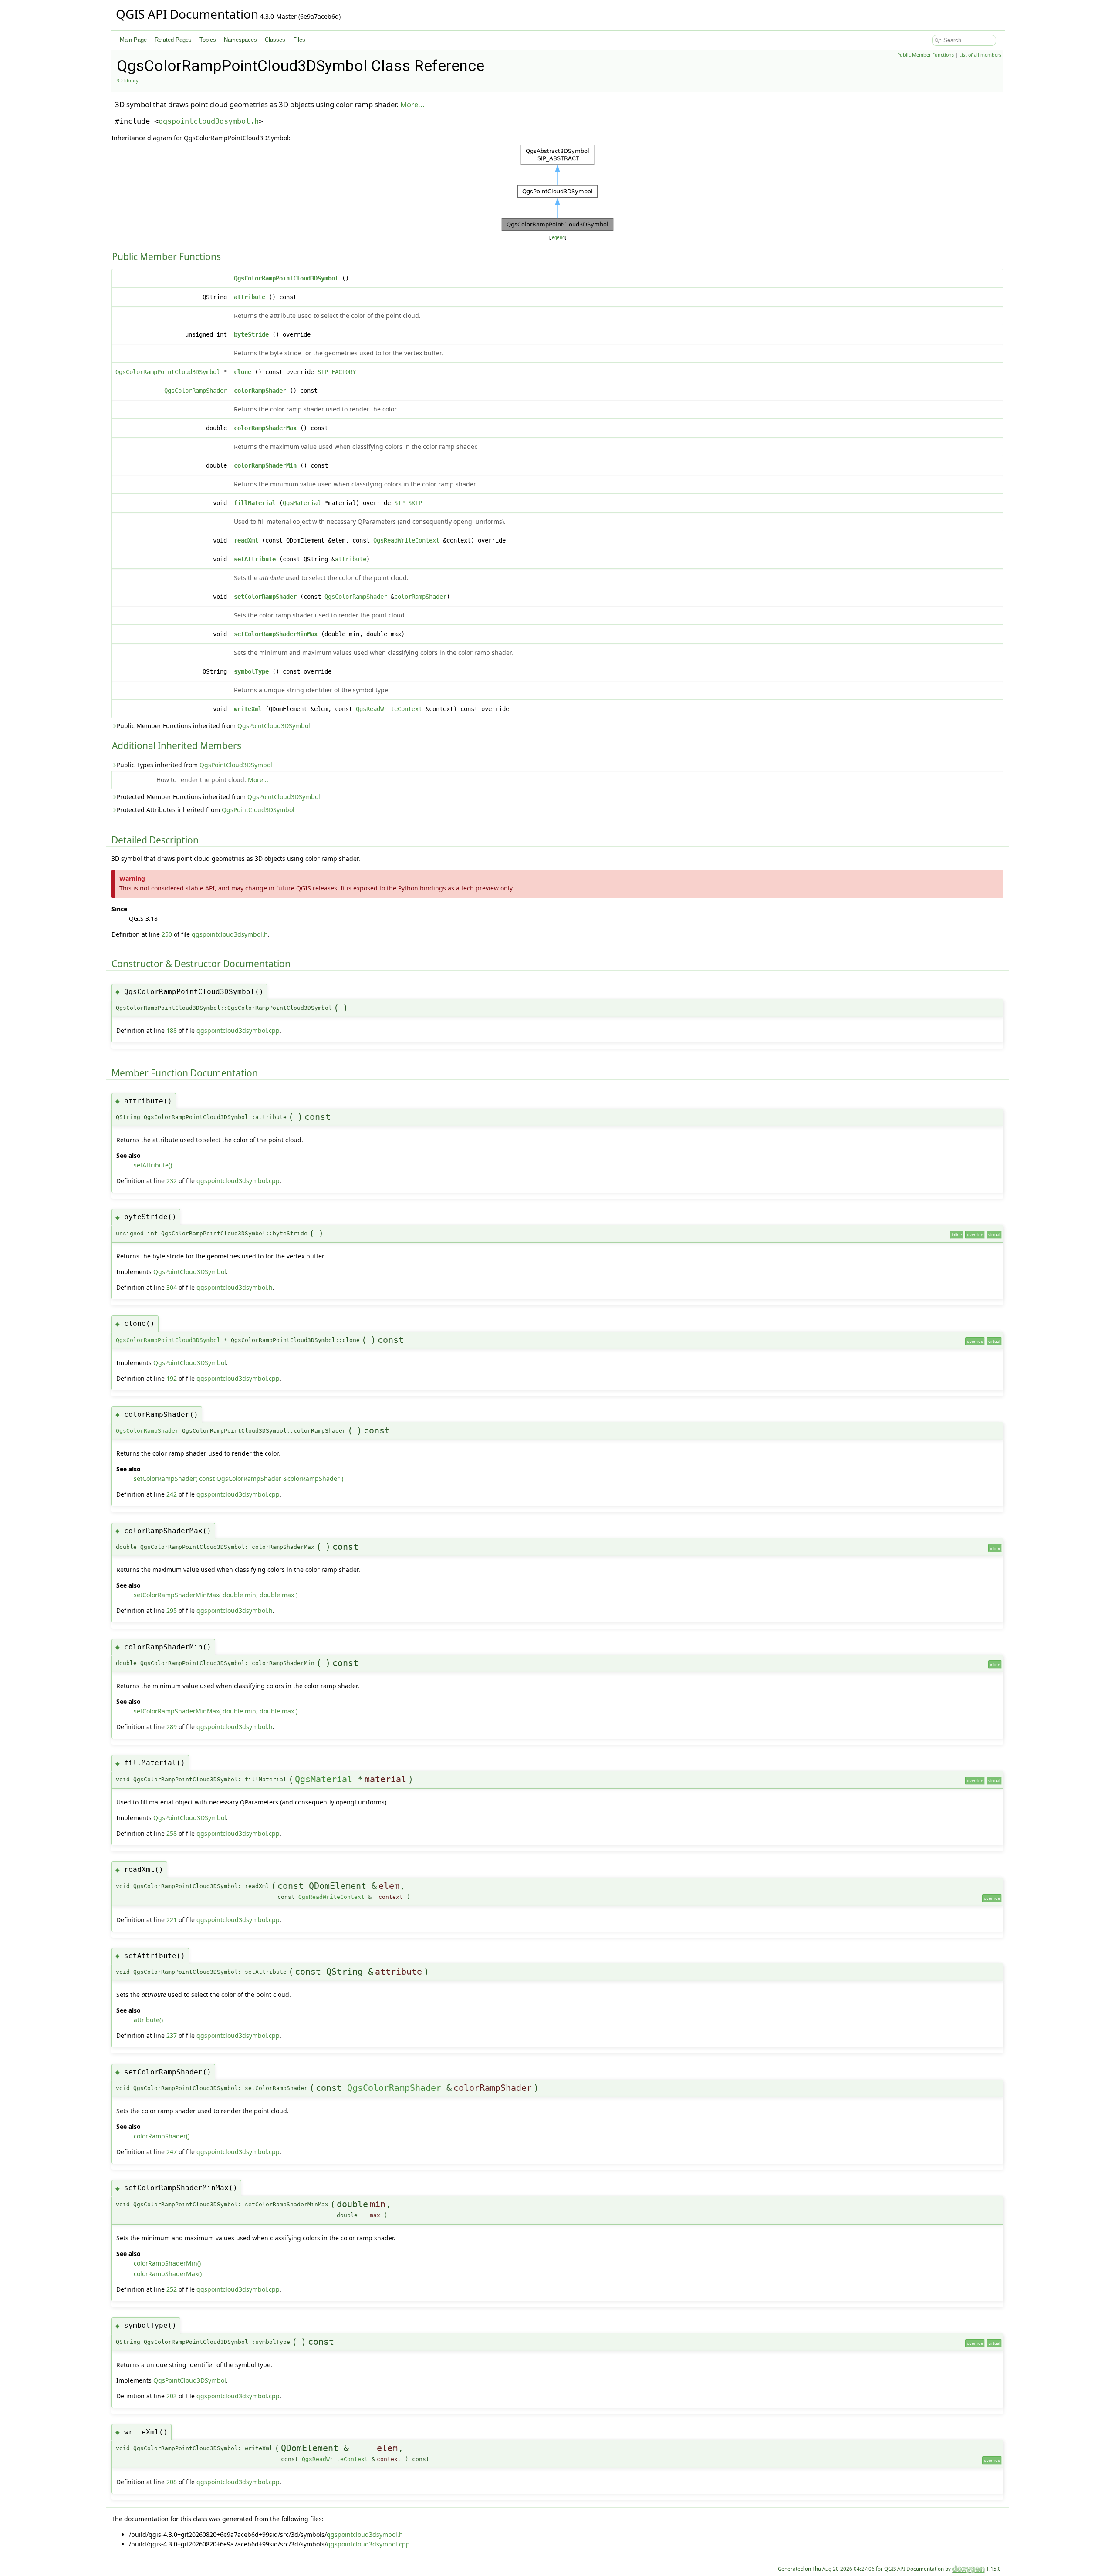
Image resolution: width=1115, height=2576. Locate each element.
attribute (250, 297)
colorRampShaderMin (265, 465)
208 (172, 2482)
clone (243, 372)
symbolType (251, 671)
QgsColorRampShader (196, 391)
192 (172, 1378)
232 (172, 1181)
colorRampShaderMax (265, 428)
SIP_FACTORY (337, 372)
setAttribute (255, 559)
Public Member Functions (926, 55)
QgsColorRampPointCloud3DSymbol (286, 278)
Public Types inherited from (194, 765)
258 (172, 1833)
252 (172, 2289)
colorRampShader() (162, 2136)
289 (172, 1727)
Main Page (133, 40)
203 (172, 2396)
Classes (275, 40)
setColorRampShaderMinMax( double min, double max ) (216, 1595)
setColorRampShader (265, 597)
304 (172, 1287)
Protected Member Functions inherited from (218, 797)
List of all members (980, 55)
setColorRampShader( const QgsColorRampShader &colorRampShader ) (238, 1479)
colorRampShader (260, 391)
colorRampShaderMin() (167, 2263)
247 (172, 2152)
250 (167, 934)
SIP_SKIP (408, 503)
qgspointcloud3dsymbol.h (209, 121)
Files (299, 40)
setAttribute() (153, 1165)
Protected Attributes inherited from (206, 810)
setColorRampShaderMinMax (276, 634)
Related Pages (173, 40)
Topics (208, 40)
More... (412, 104)
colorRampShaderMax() (168, 2274)
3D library (127, 81)
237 (172, 2035)
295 (172, 1610)
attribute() (148, 2020)
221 (172, 1920)
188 (172, 1030)
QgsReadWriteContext (406, 540)
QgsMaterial (302, 503)
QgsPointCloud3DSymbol (274, 726)
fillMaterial (255, 503)
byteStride (251, 334)
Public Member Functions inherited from (213, 726)
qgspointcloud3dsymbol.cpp (238, 1030)
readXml (246, 540)
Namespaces (240, 40)
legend (558, 238)
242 (172, 1494)
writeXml (248, 709)
